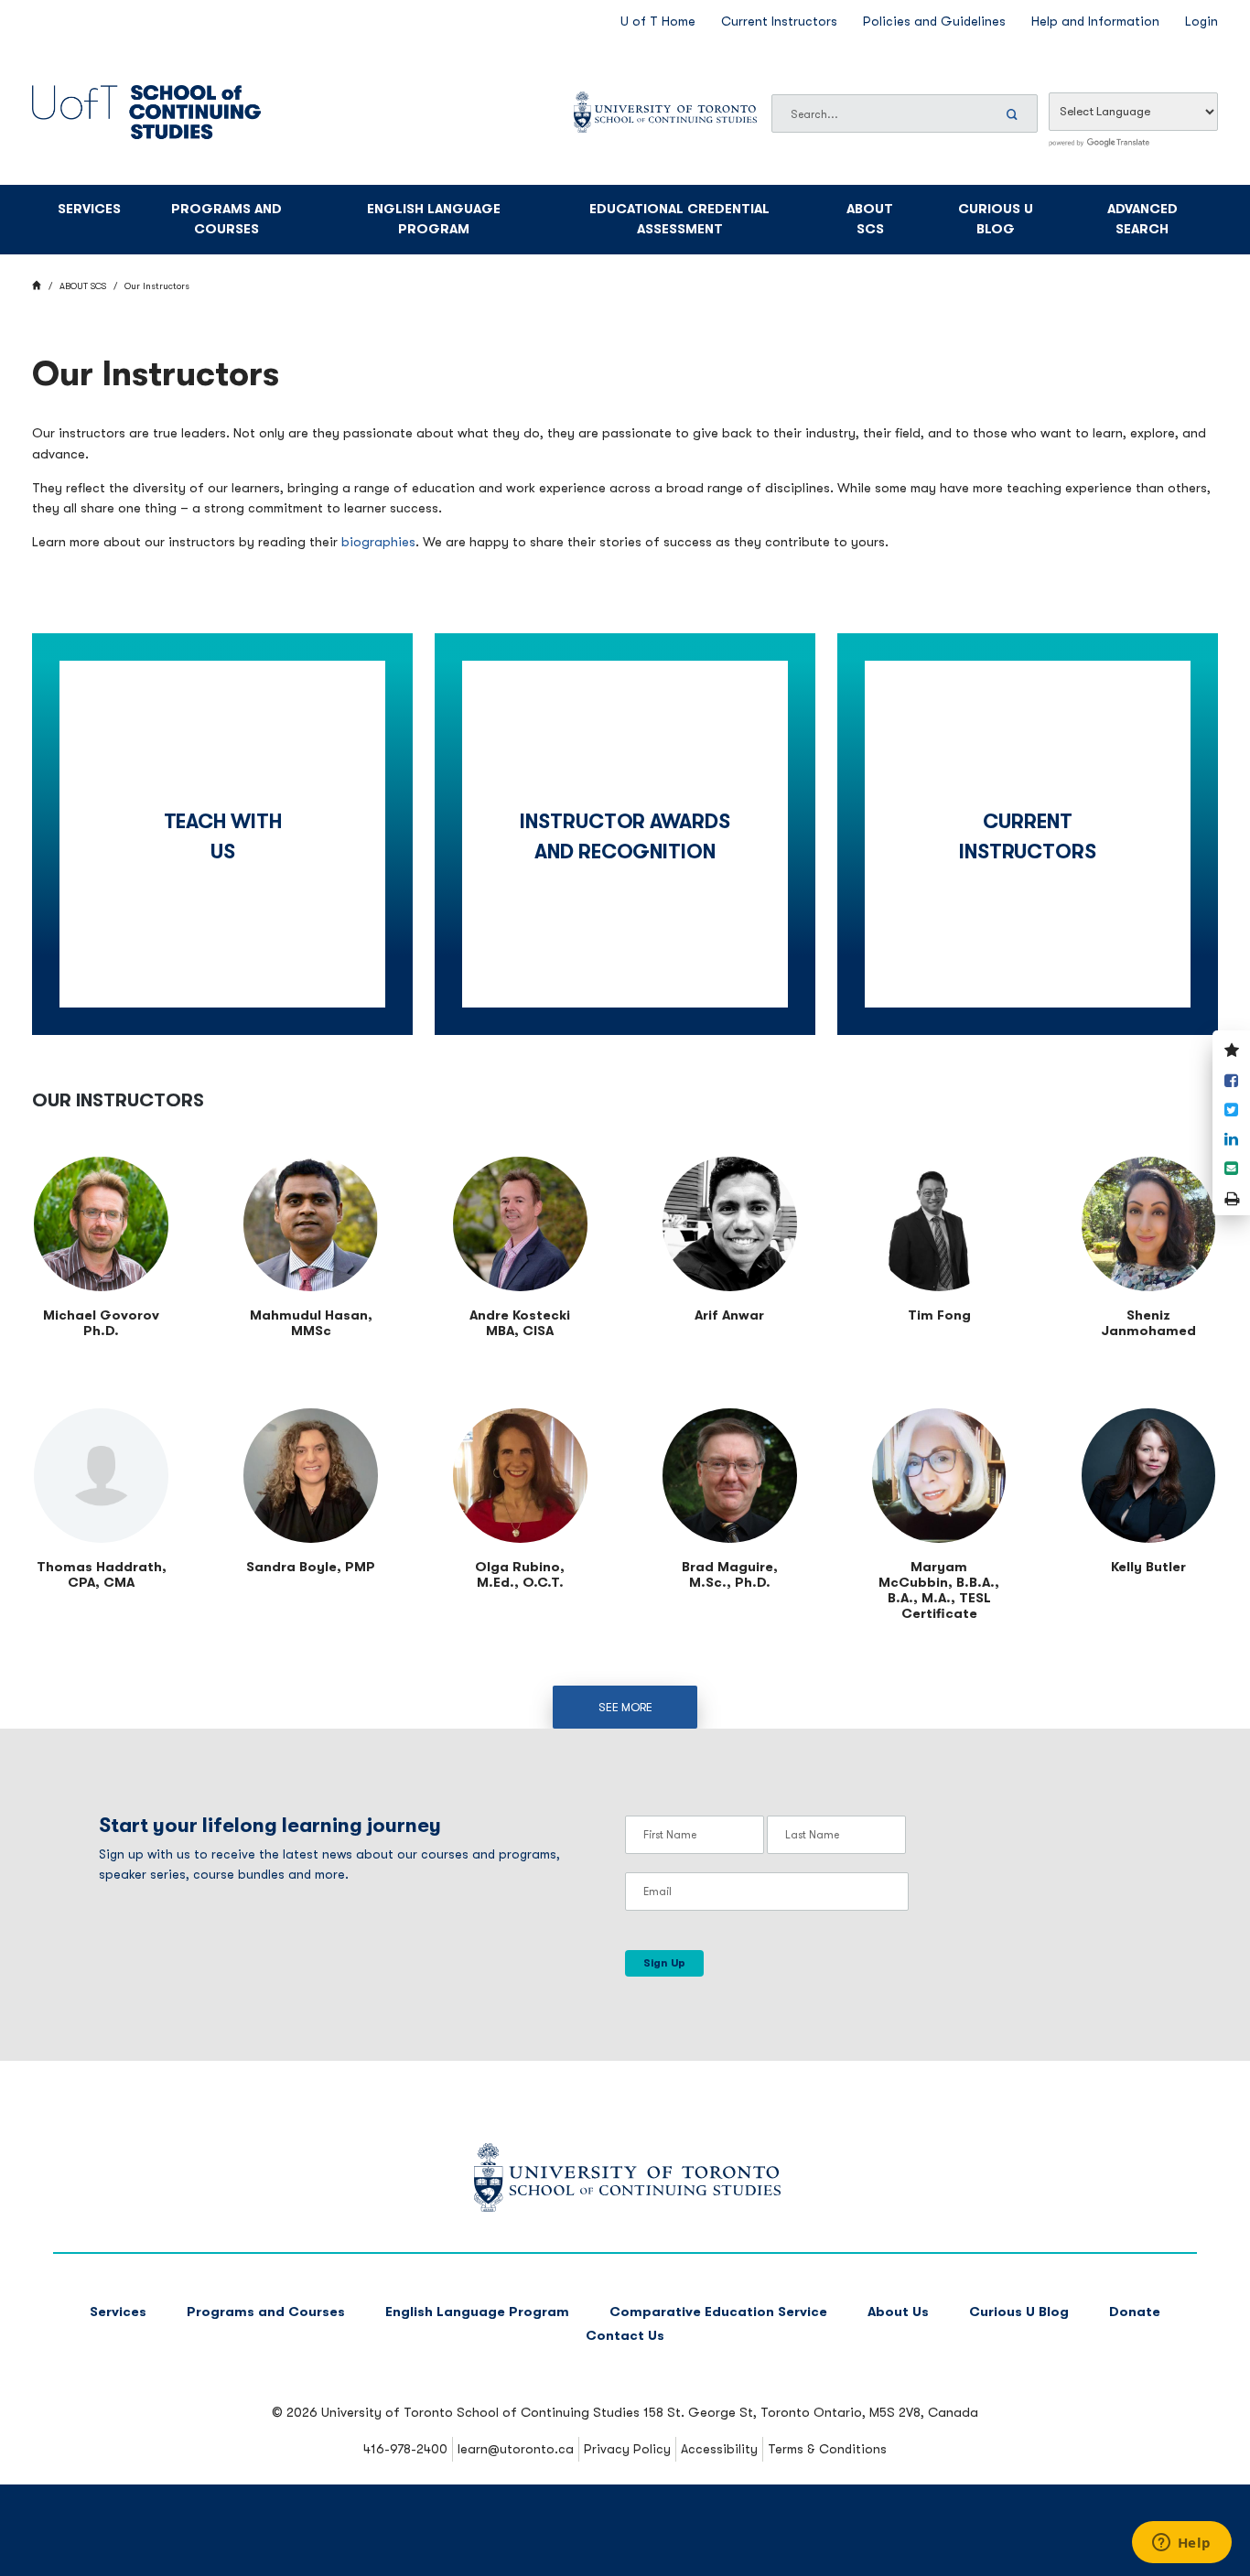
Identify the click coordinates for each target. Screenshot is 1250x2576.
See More (625, 1707)
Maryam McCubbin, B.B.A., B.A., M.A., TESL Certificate (939, 1590)
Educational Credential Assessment (679, 220)
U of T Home (658, 21)
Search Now (1015, 113)
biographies (378, 542)
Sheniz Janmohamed (1148, 1323)
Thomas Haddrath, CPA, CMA (102, 1575)
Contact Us (625, 2336)
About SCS (870, 220)
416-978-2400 (405, 2449)
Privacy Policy (627, 2449)
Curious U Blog (996, 220)
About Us (898, 2312)
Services (89, 209)
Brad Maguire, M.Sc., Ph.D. (730, 1575)
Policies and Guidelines (934, 21)
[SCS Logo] (625, 2208)
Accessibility (719, 2449)
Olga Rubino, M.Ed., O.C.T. (520, 1575)
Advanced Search (1142, 220)
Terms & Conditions (827, 2449)
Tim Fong (939, 1315)
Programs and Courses (226, 220)
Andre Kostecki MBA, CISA (520, 1323)
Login (1202, 21)
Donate (1135, 2312)
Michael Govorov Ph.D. (101, 1323)
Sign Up (664, 1963)
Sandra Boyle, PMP (311, 1567)
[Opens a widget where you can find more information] (1181, 2544)
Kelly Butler (1148, 1567)
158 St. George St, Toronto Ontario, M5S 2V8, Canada (811, 2413)
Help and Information (1095, 21)
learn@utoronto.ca (516, 2449)
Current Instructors (779, 21)
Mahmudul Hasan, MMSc (311, 1323)
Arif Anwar (729, 1315)
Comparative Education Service (718, 2312)
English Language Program (434, 220)
